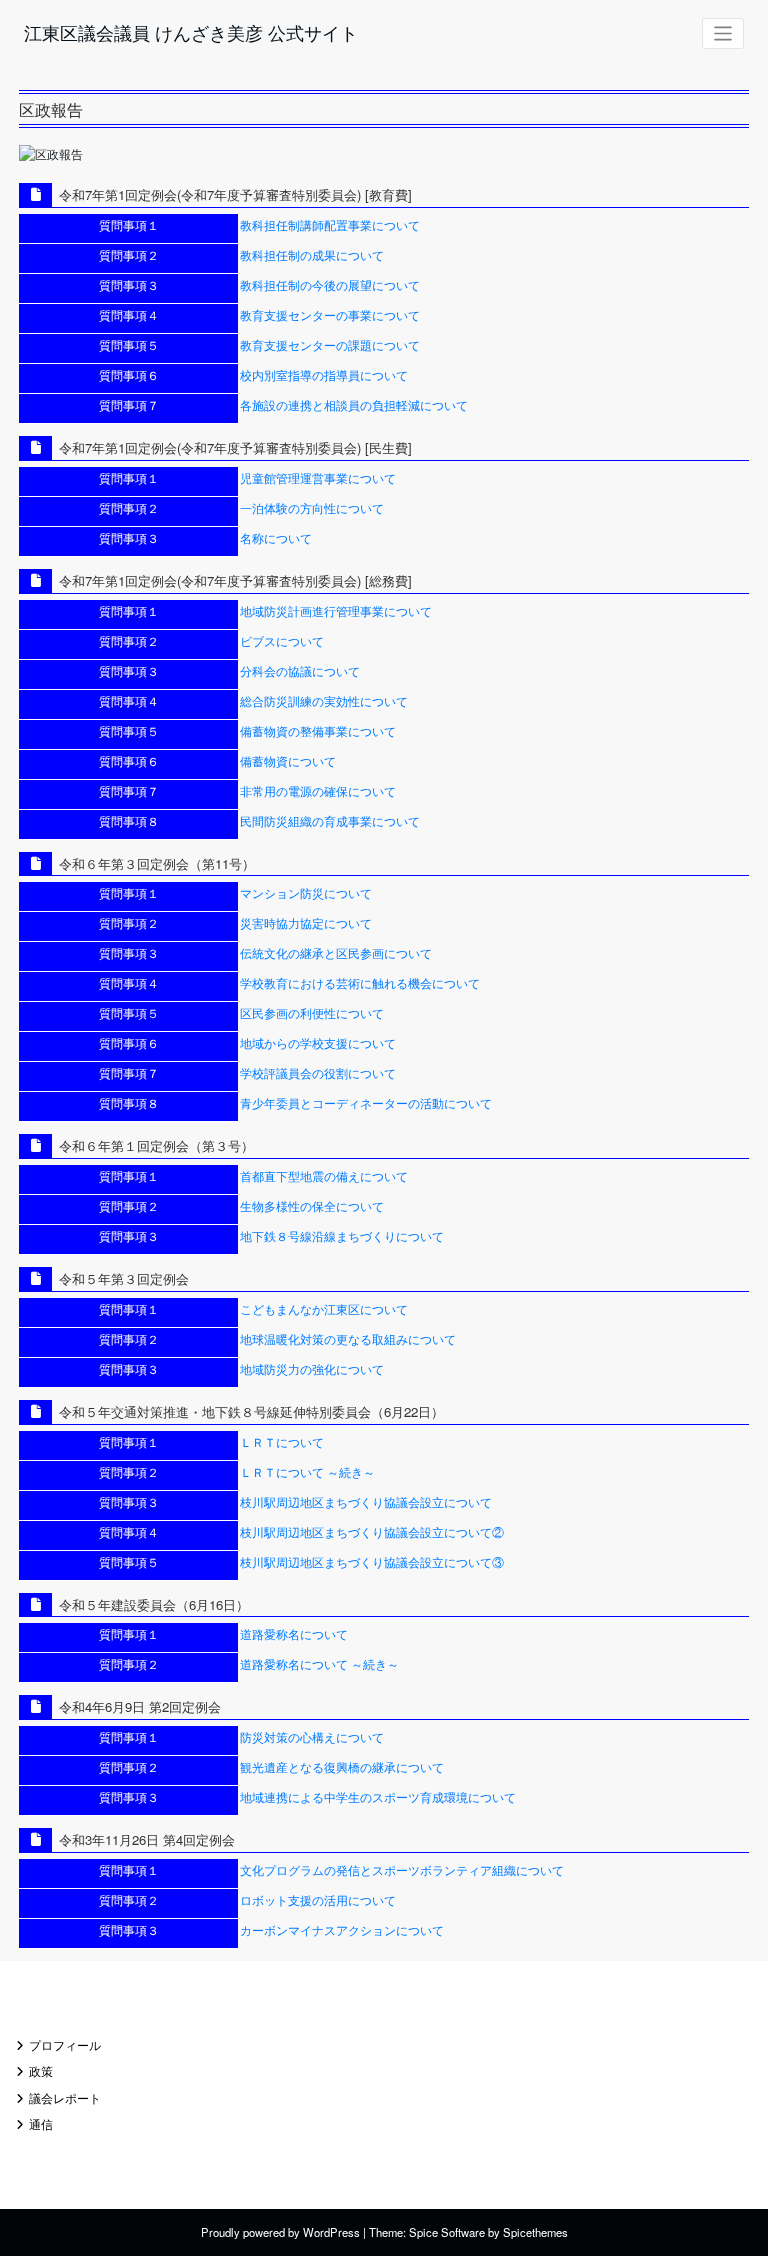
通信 (41, 2123)
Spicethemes (535, 2232)
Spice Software (447, 2232)
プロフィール (65, 2044)
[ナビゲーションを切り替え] (723, 33)
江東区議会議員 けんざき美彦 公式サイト (191, 32)
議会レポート (65, 2097)
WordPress (331, 2232)
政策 (41, 2070)
